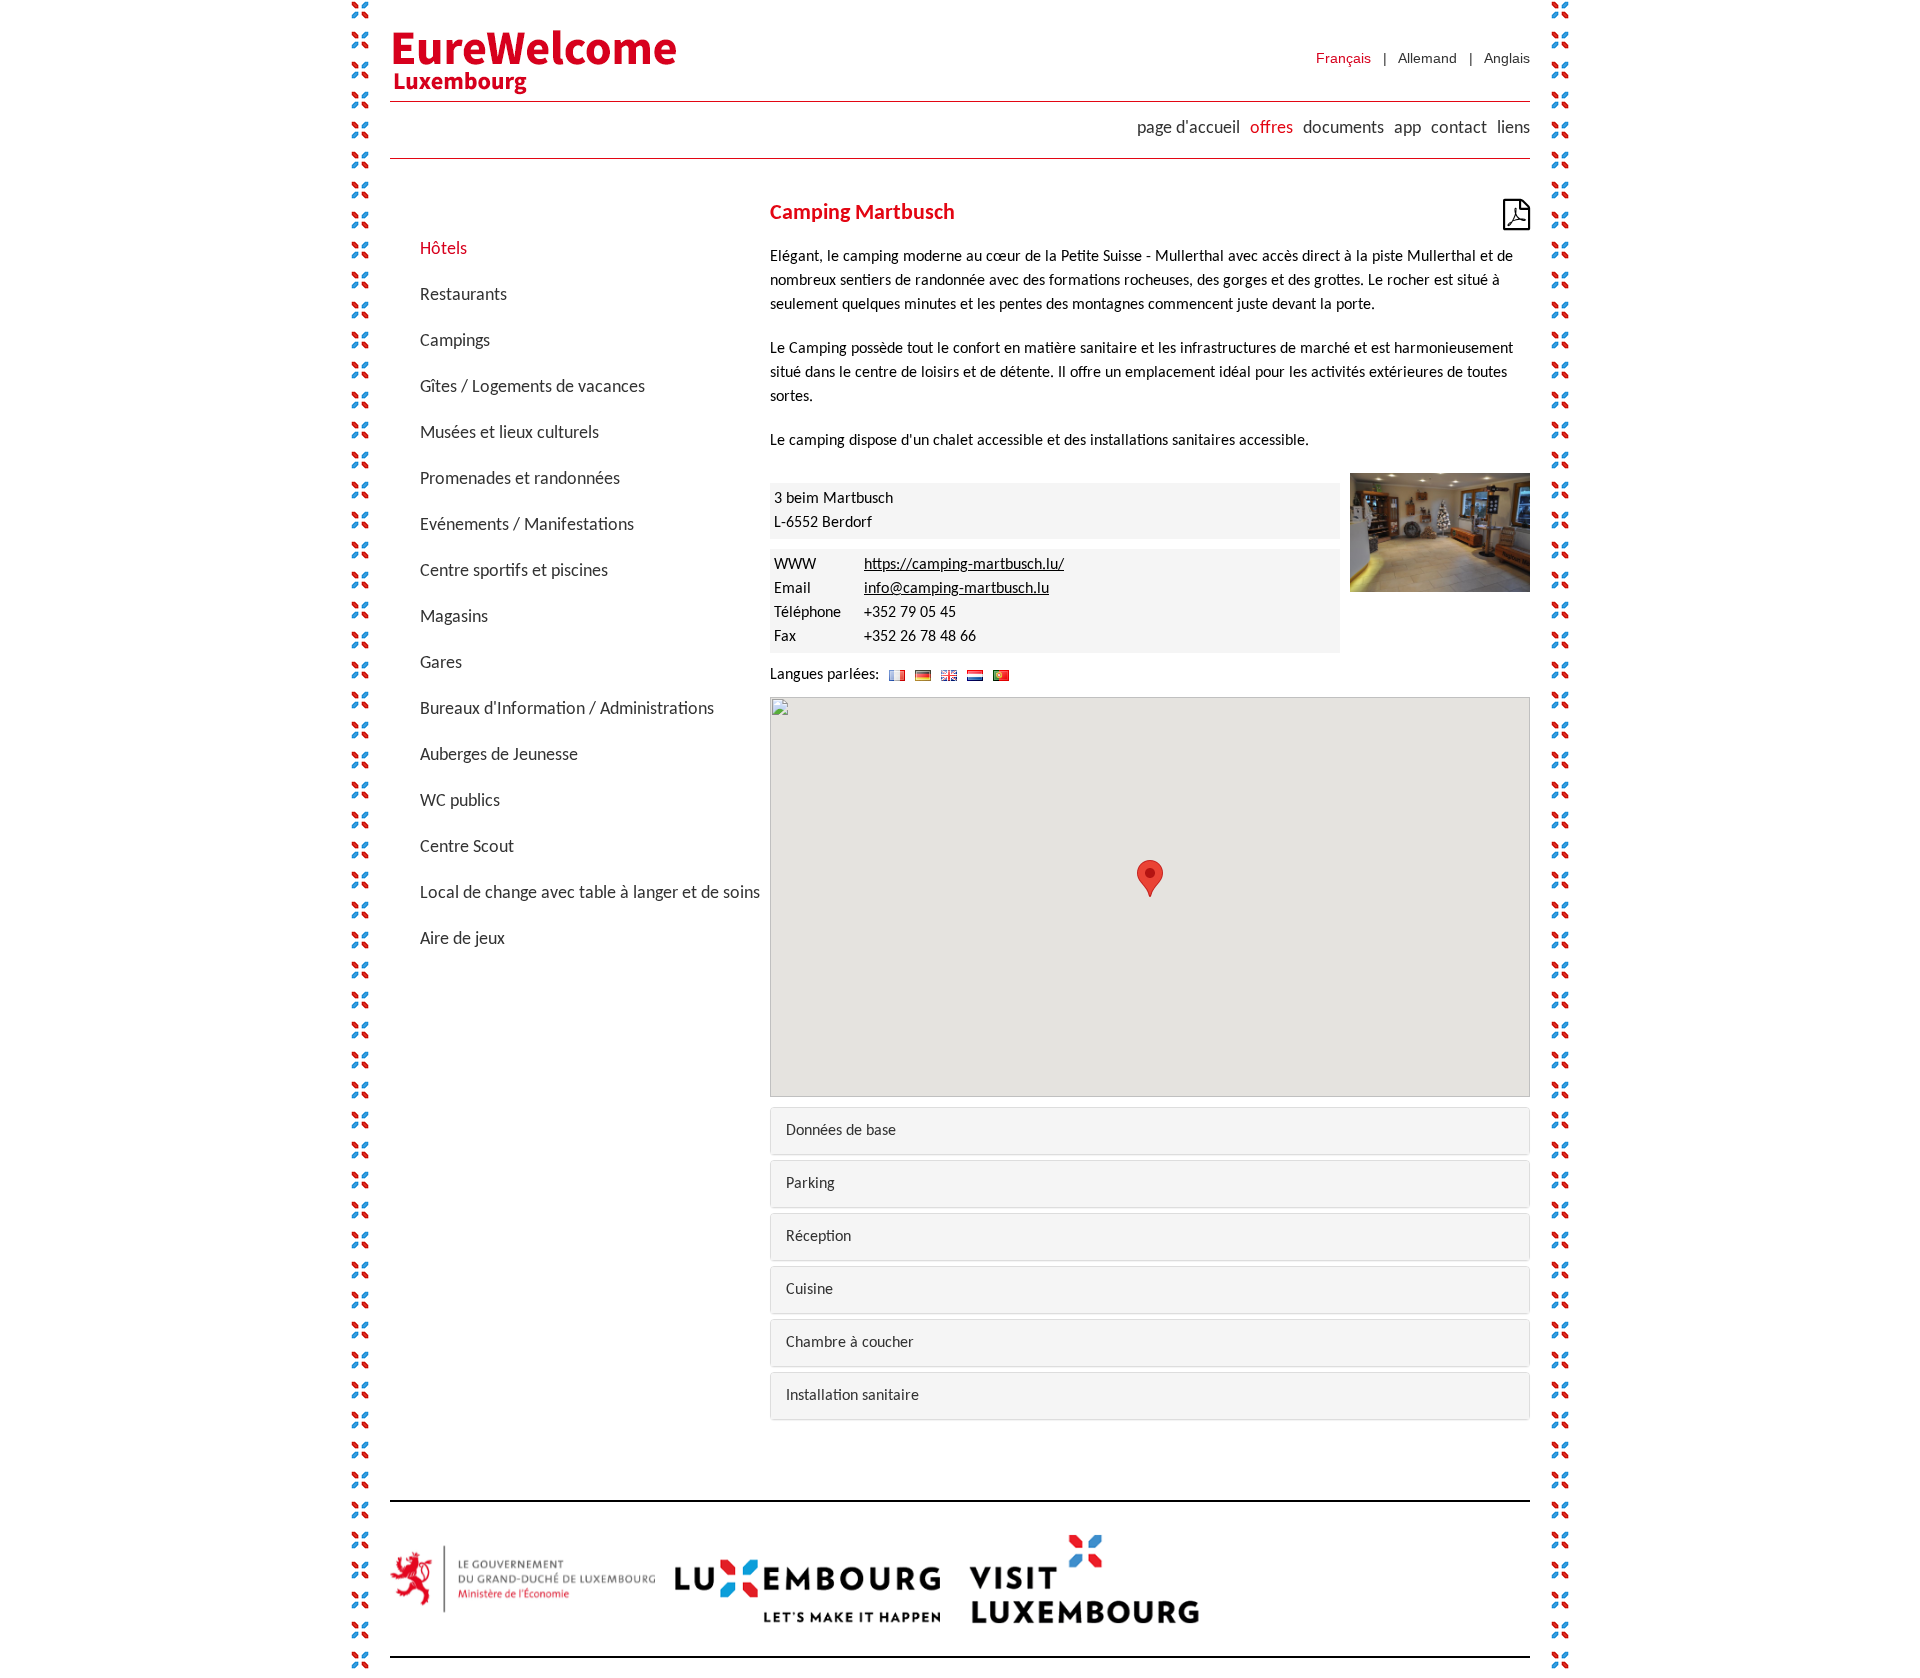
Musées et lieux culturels (509, 433)
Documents (1343, 128)
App (1407, 128)
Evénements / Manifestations (527, 525)
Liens (1513, 128)
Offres (1271, 128)
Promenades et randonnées (520, 479)
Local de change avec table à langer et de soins (590, 893)
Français (1343, 58)
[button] (1150, 878)
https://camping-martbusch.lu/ (964, 565)
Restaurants (463, 295)
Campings (455, 341)
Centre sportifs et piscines (514, 571)
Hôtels (443, 249)
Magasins (454, 617)
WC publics (460, 801)
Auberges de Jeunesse (499, 755)
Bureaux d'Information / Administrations (567, 709)
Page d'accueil (1188, 128)
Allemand (1427, 58)
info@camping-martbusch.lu (956, 589)
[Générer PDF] (1516, 222)
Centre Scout (467, 847)
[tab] (1150, 1131)
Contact (1459, 128)
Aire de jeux (462, 939)
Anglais (1507, 58)
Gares (441, 663)
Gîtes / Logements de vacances (532, 387)
